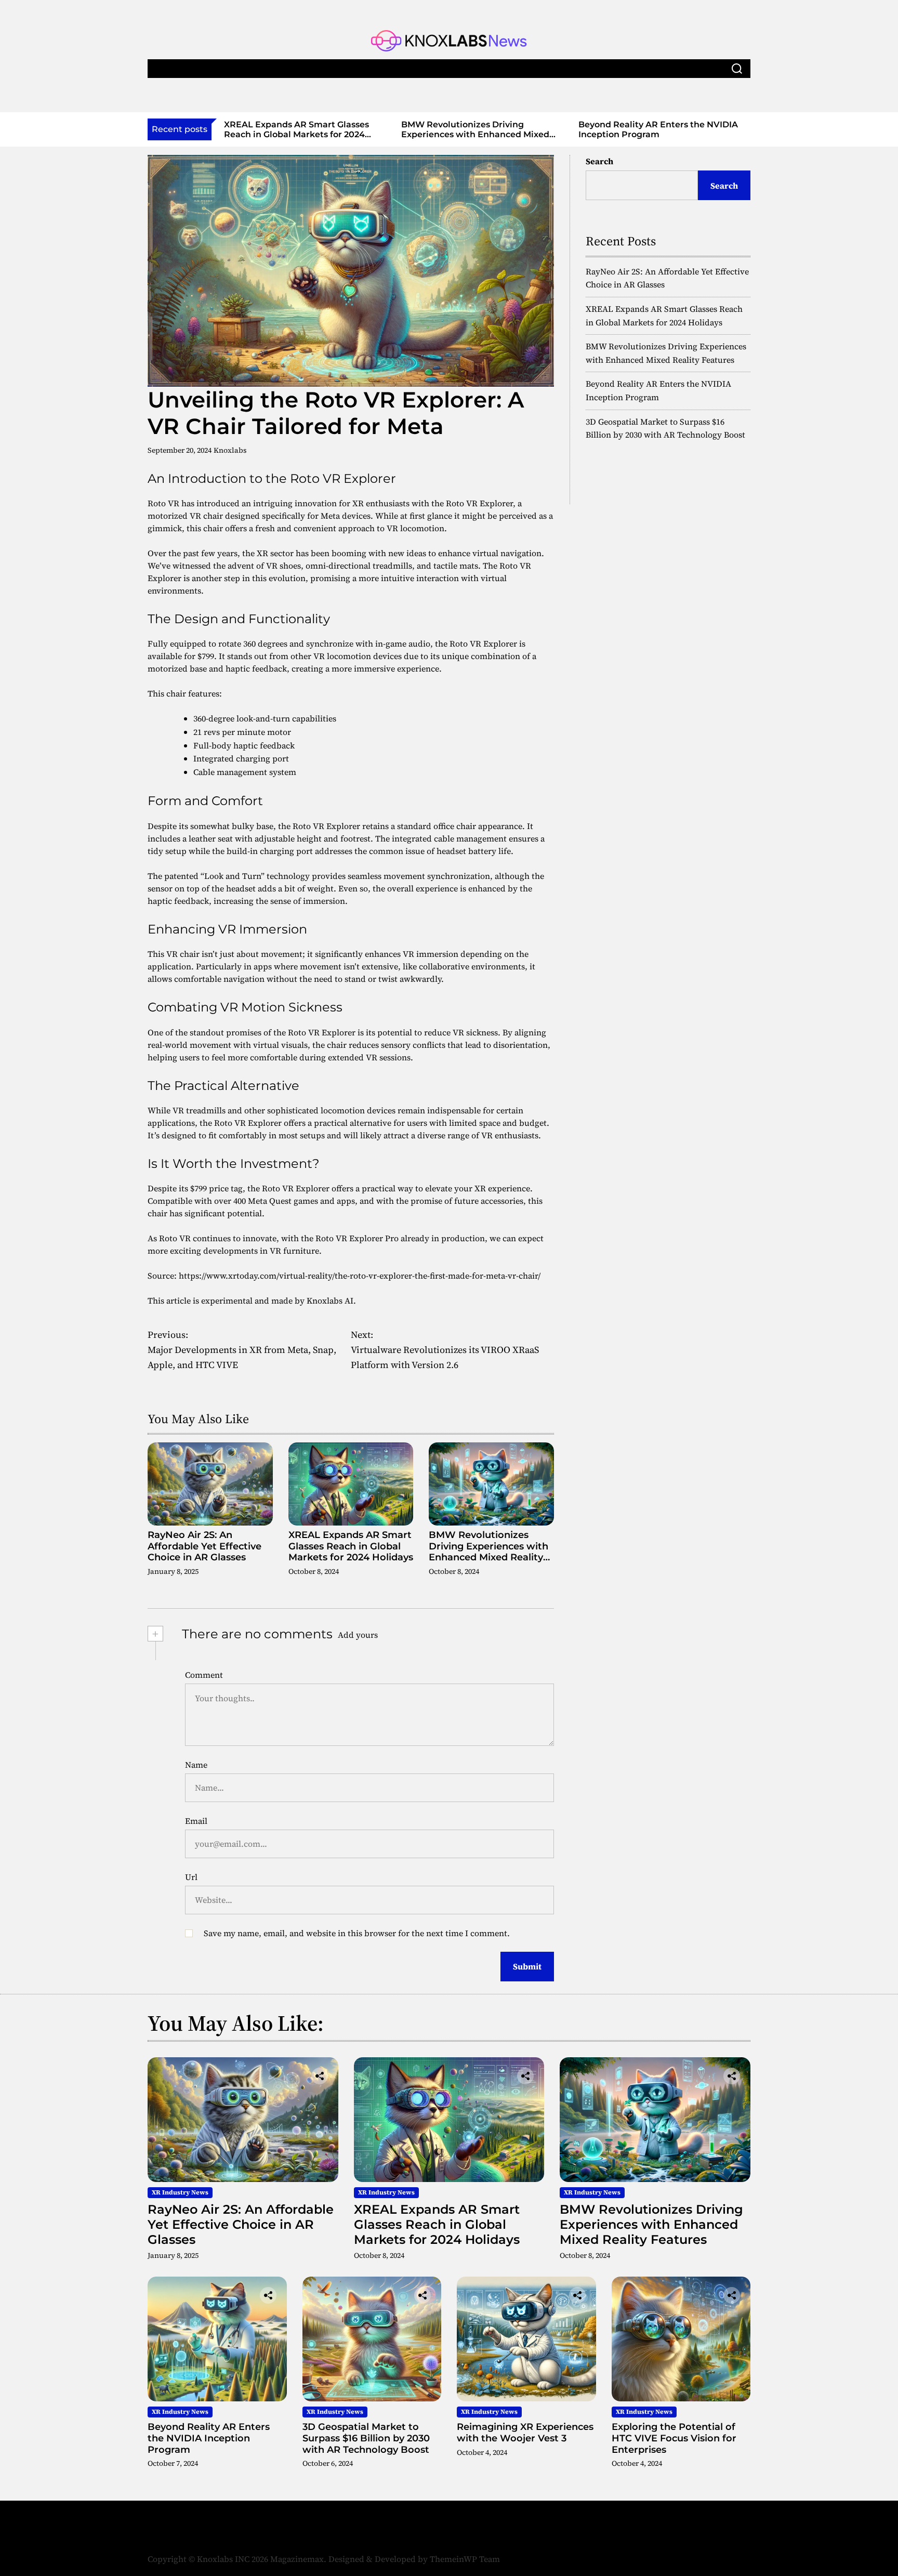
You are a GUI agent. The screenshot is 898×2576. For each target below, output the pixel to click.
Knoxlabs (230, 450)
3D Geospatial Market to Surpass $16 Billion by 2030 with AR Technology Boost (726, 134)
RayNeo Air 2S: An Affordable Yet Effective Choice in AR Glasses (204, 1546)
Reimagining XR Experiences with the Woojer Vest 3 (525, 2433)
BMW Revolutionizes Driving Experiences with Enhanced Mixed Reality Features (368, 134)
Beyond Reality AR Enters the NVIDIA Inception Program (551, 129)
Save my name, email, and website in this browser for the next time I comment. (357, 1933)
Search (599, 161)
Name (196, 1765)
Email (196, 1821)
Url (191, 1877)
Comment (204, 1675)
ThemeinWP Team (465, 2559)
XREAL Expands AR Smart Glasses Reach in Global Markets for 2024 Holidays (351, 1546)
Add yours (358, 1635)
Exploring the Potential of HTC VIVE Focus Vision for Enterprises (674, 2438)
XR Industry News (180, 2192)
